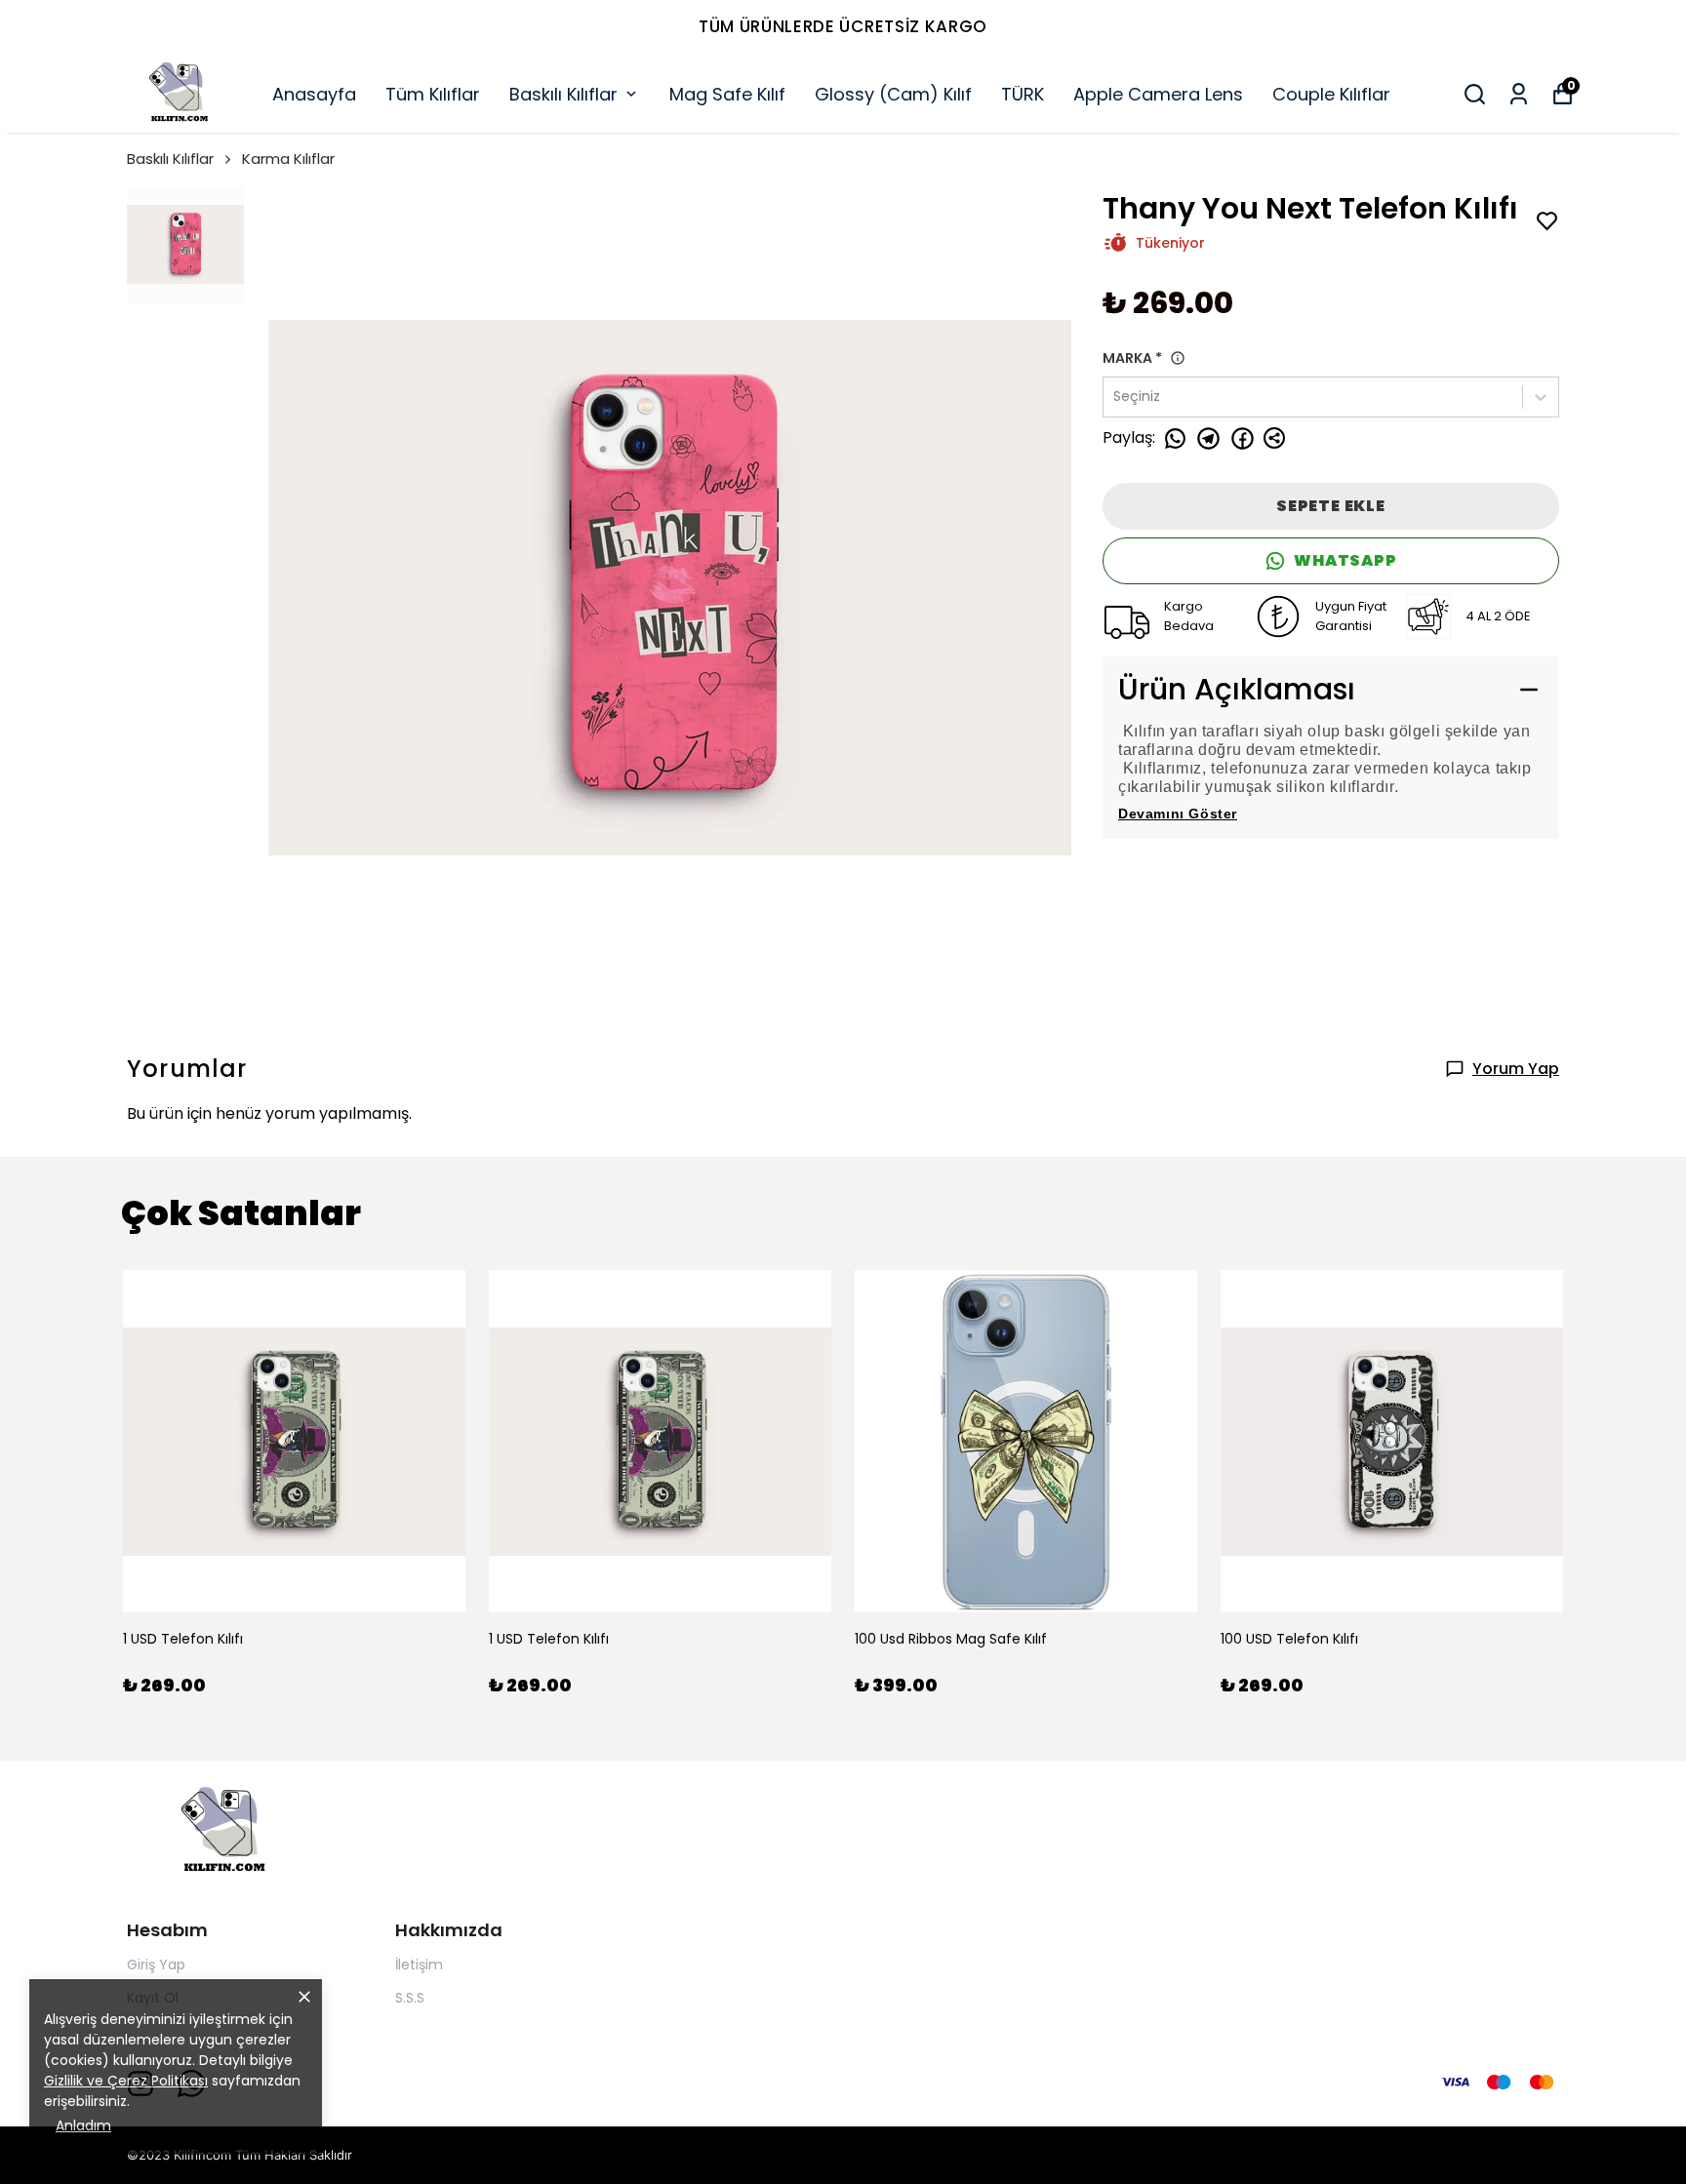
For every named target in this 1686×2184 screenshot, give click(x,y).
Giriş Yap (156, 1965)
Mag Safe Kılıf (727, 94)
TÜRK (1023, 94)
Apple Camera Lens (1158, 94)
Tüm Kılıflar (433, 94)
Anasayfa (314, 94)
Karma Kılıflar (288, 159)
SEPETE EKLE (1331, 506)
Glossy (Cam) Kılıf (893, 94)
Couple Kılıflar (1331, 94)
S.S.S (410, 1998)
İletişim (419, 1965)
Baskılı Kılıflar (563, 94)
